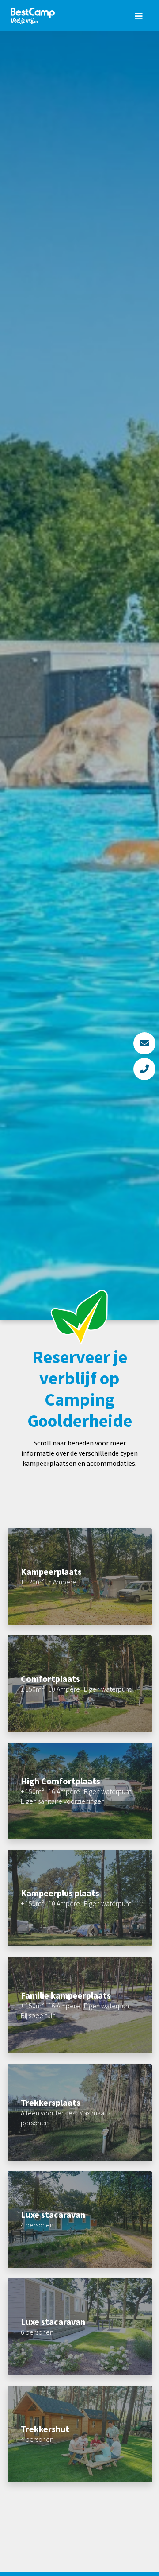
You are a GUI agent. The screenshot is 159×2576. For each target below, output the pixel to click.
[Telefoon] (144, 1069)
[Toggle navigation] (139, 16)
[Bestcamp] (33, 16)
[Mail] (144, 1043)
